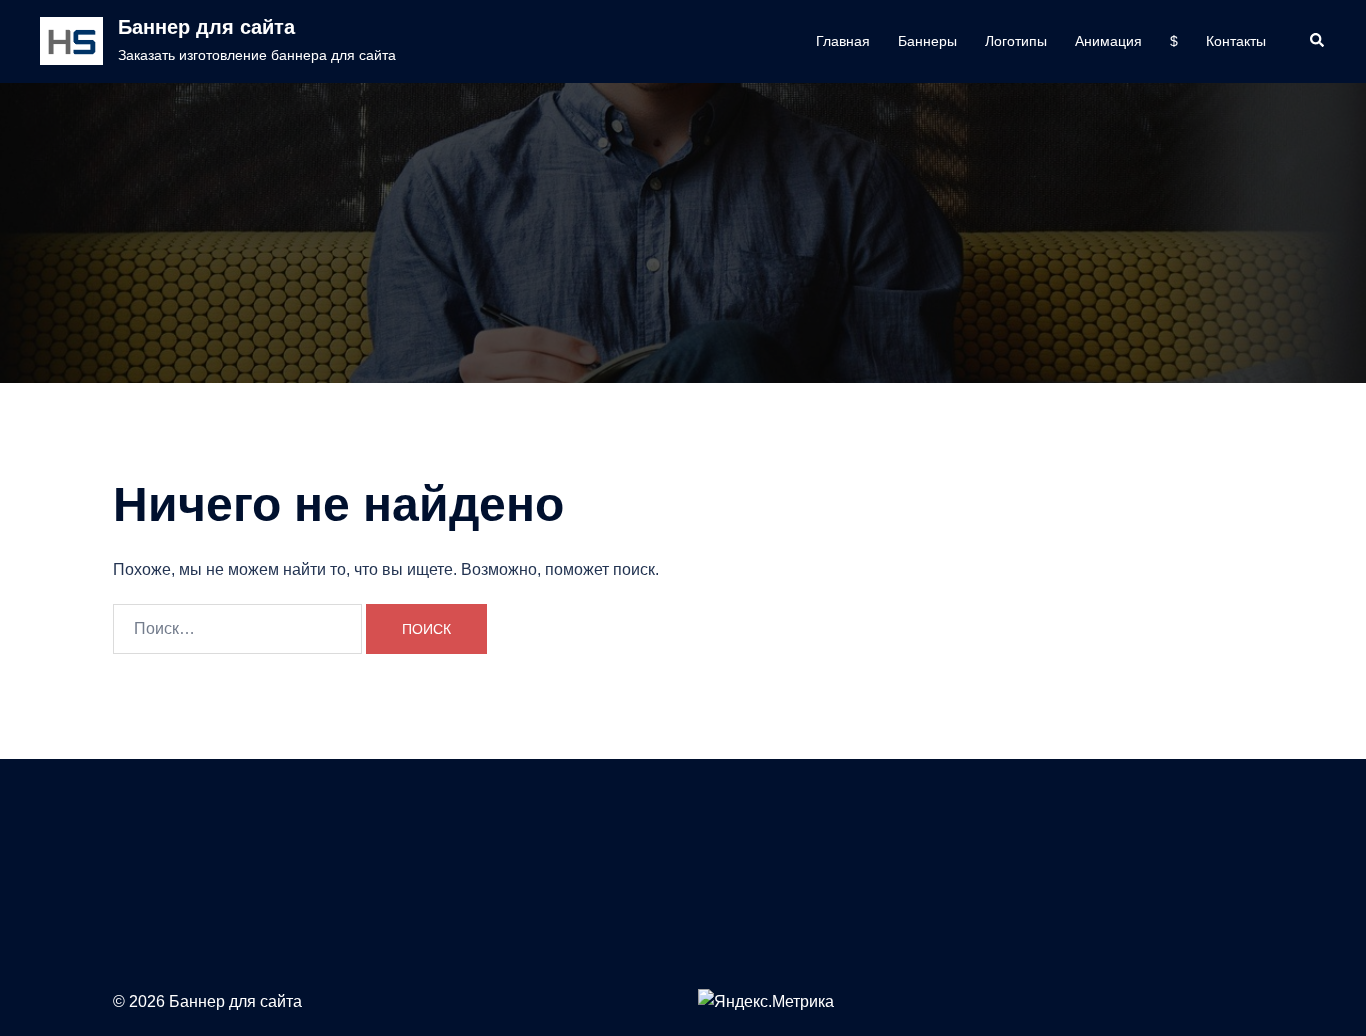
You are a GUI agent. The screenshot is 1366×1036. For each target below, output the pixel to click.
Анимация (1108, 41)
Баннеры (927, 41)
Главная (843, 41)
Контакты (1236, 41)
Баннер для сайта (206, 27)
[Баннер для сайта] (71, 41)
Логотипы (1016, 41)
